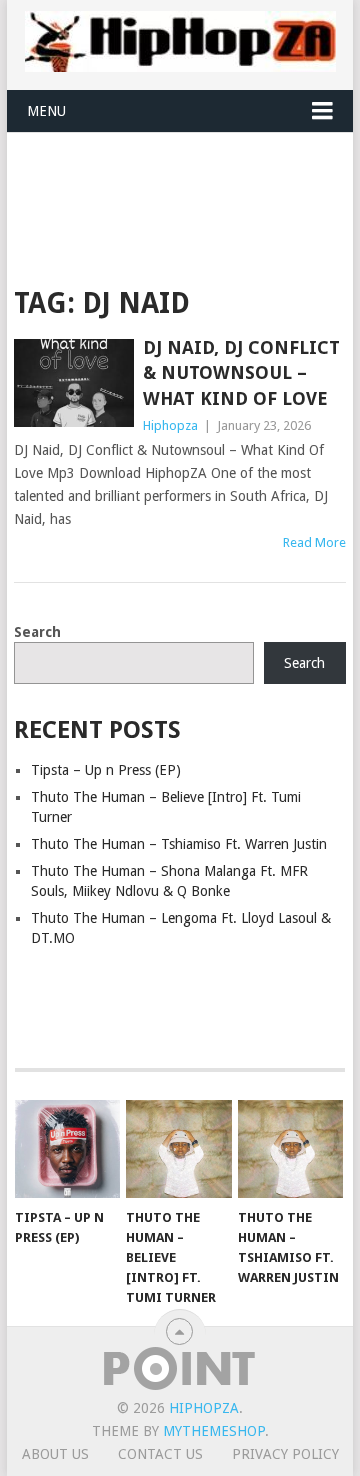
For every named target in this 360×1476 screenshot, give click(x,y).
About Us (55, 1454)
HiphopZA (204, 1408)
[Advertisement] (186, 182)
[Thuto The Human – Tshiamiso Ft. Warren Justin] (290, 1149)
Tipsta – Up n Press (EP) (106, 770)
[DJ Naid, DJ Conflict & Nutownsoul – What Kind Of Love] (73, 383)
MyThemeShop (214, 1431)
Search (37, 632)
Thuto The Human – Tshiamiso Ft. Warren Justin (179, 844)
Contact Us (160, 1454)
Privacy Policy (285, 1454)
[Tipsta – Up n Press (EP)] (67, 1149)
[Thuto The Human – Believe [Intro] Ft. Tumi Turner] (178, 1149)
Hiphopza (170, 425)
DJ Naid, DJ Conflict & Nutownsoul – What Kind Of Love (241, 372)
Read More (314, 542)
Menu (46, 111)
